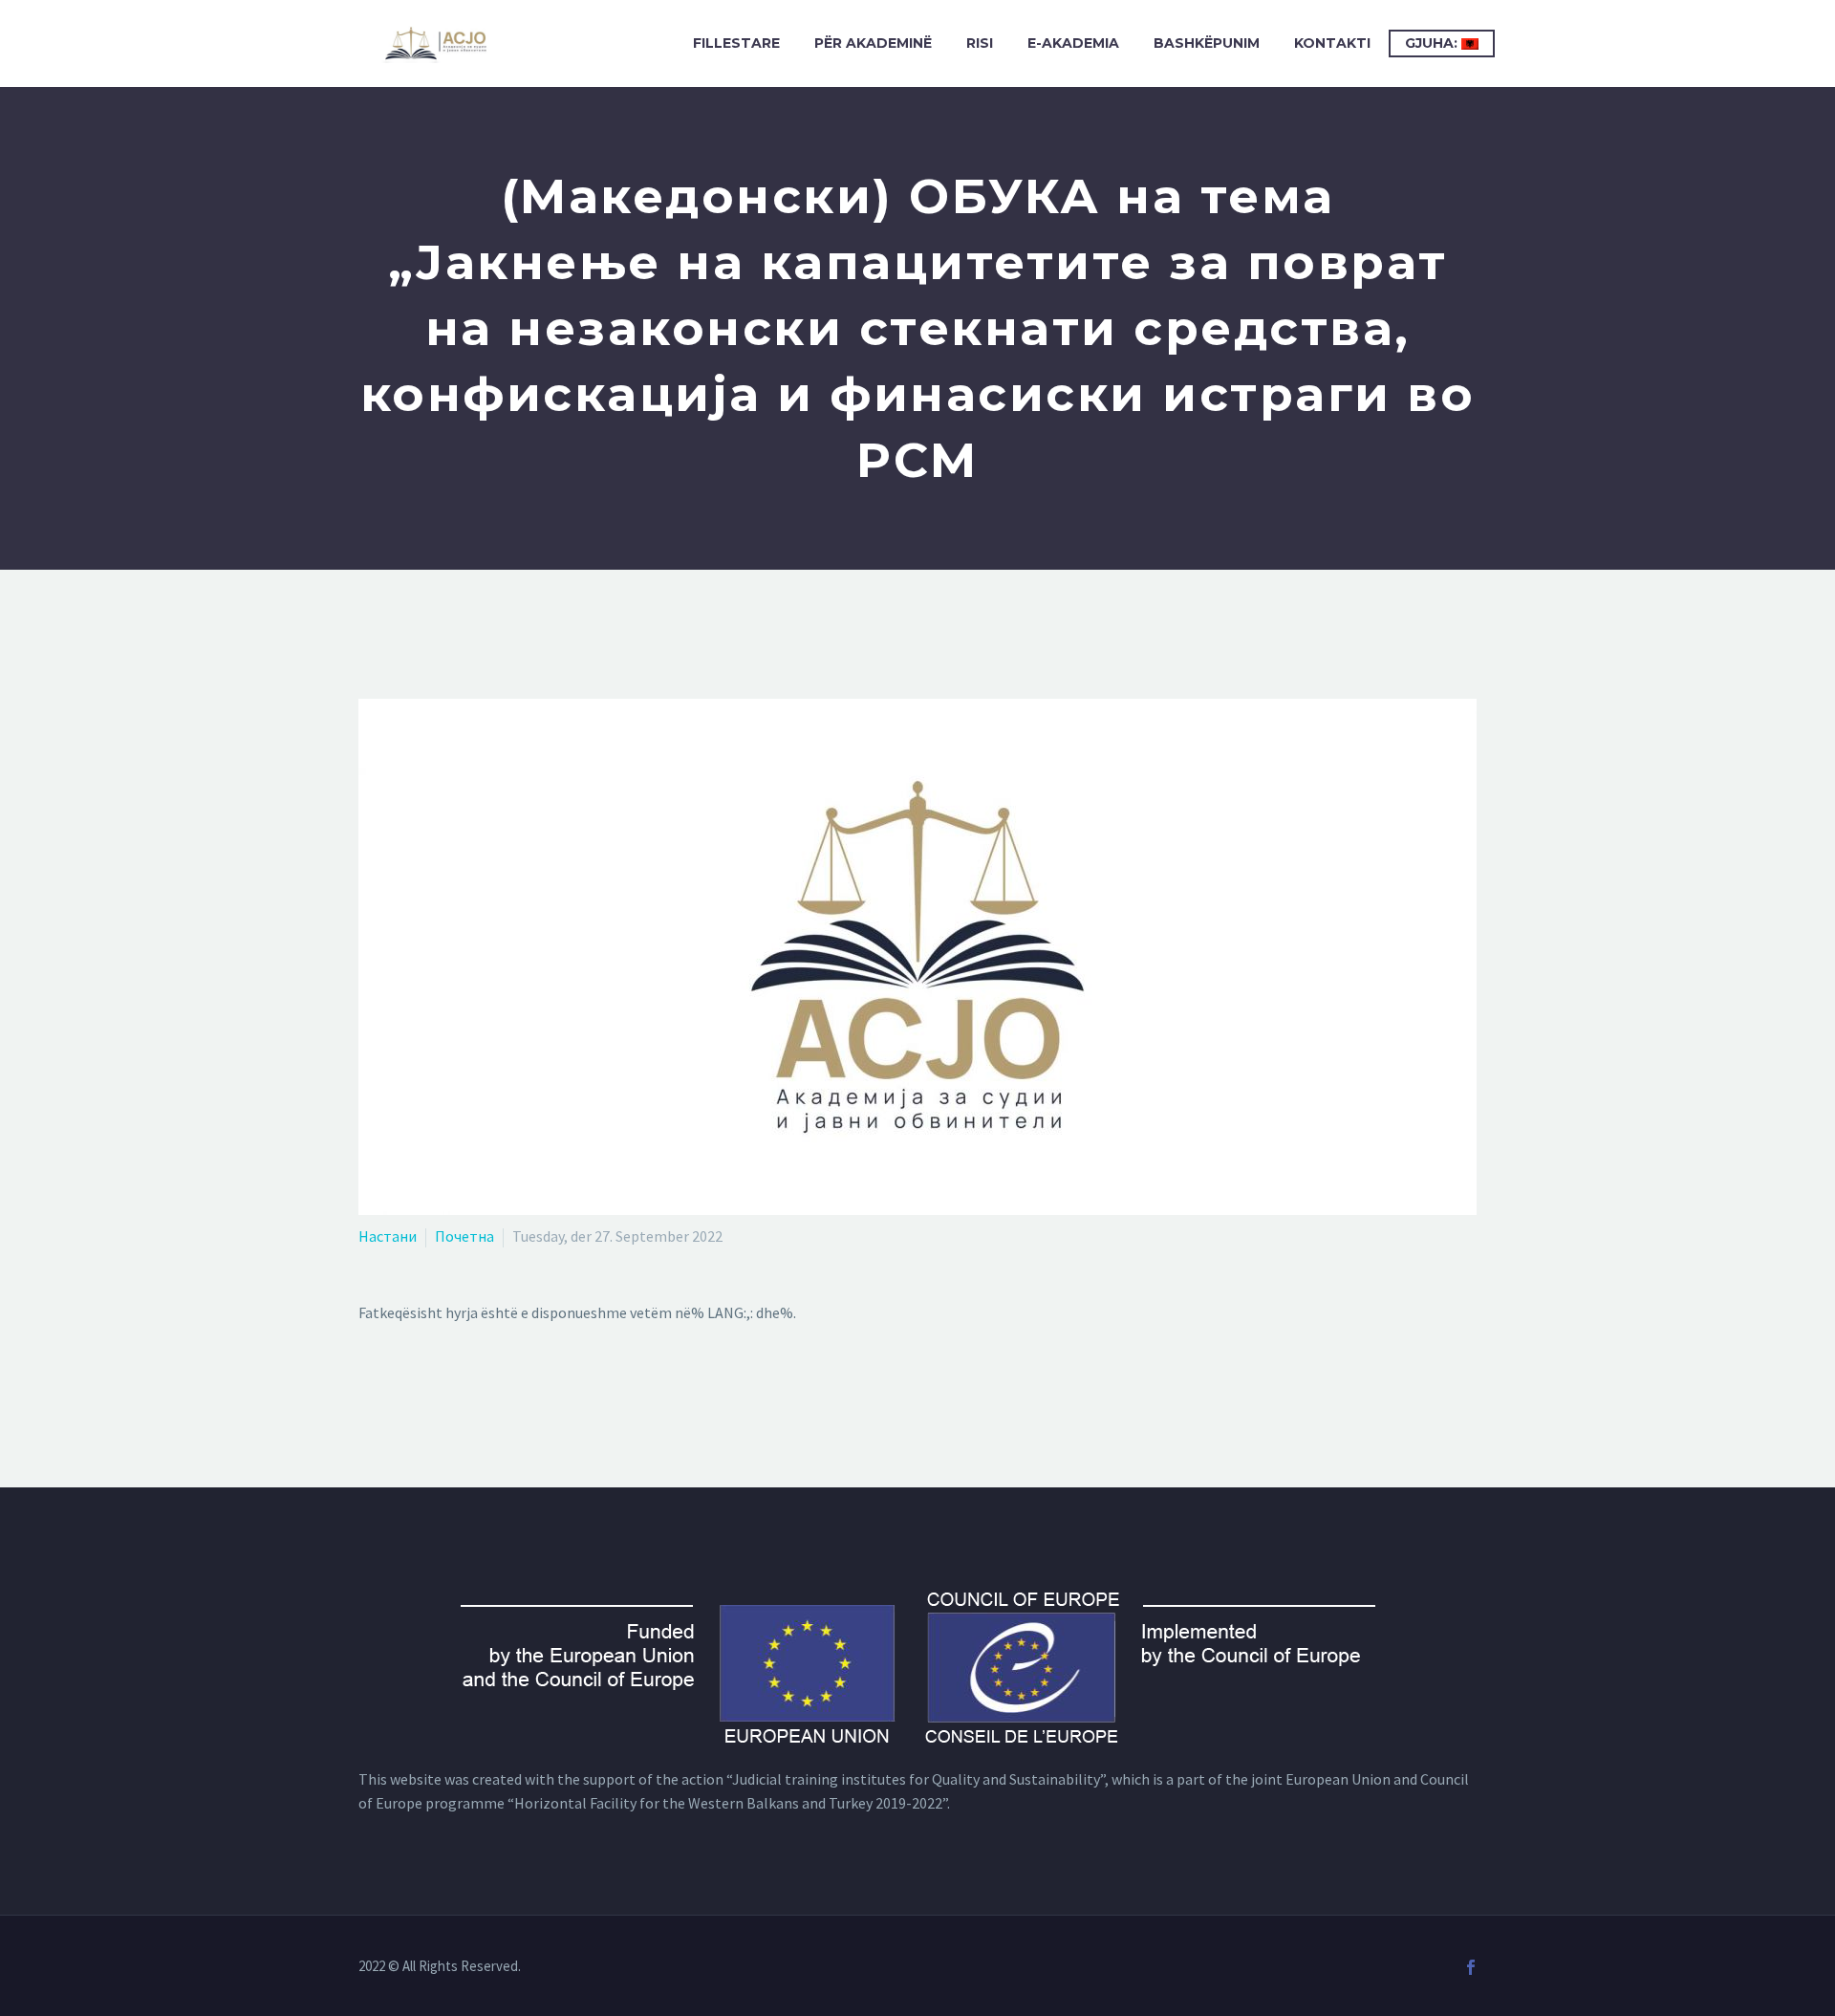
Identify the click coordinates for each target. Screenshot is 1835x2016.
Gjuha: (1433, 43)
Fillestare (736, 43)
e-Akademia (1073, 43)
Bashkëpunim (1207, 43)
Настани (388, 1236)
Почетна (464, 1236)
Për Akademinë (873, 43)
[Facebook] (1471, 1967)
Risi (980, 43)
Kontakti (1332, 43)
